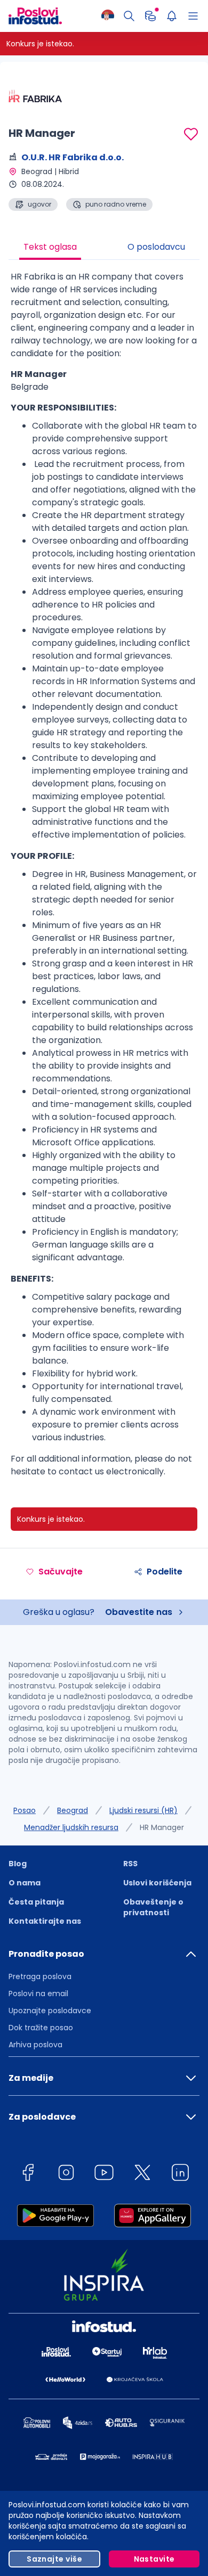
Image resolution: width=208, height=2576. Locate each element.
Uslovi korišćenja (157, 1883)
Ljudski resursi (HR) (143, 1810)
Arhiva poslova (35, 2045)
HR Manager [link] (162, 1827)
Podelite (165, 1572)
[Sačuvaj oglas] (191, 134)
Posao (25, 1810)
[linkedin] (180, 2174)
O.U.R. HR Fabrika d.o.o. (73, 157)
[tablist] (104, 248)
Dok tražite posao (41, 2028)
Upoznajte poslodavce (50, 2011)
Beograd (73, 1810)
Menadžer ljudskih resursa (71, 1827)
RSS (130, 1864)
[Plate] (150, 16)
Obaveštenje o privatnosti (153, 1907)
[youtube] (104, 2174)
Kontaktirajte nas (45, 1921)
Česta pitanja (36, 1902)
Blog (18, 1864)
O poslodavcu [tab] (156, 247)
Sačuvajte (61, 1572)
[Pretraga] (129, 16)
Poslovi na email (38, 1993)
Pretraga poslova (40, 1976)
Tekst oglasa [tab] (50, 247)
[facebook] (28, 2174)
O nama (25, 1883)
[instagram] (66, 2174)
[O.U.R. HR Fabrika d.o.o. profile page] (35, 96)
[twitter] (142, 2174)
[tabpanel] (104, 878)
